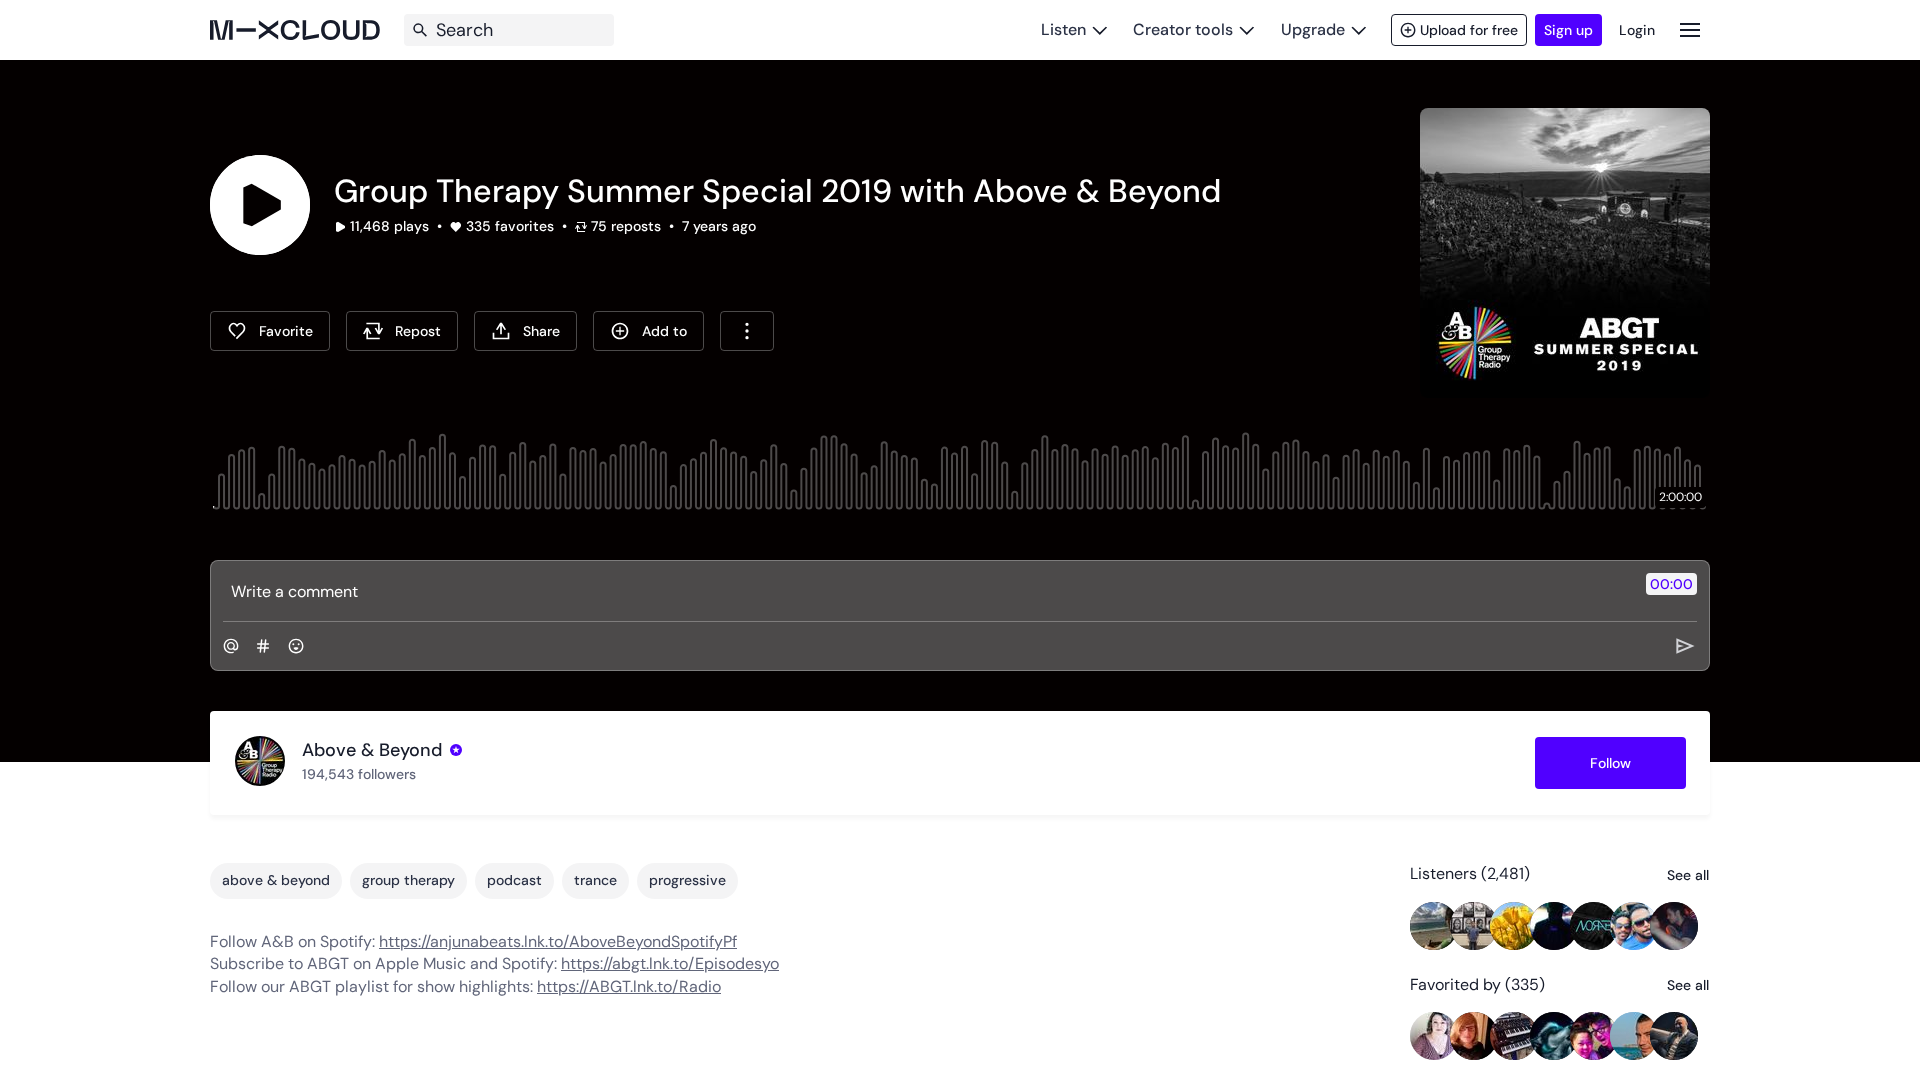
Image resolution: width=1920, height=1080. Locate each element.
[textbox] (926, 591)
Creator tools (1183, 29)
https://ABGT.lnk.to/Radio (629, 986)
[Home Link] (295, 30)
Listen (1063, 29)
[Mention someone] (231, 646)
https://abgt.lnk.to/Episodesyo (670, 963)
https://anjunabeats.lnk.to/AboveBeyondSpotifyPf (558, 941)
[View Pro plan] (456, 750)
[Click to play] (260, 205)
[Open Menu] (1690, 29)
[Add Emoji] (296, 646)
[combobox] (747, 331)
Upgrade (1313, 29)
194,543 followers (359, 774)
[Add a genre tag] (263, 646)
